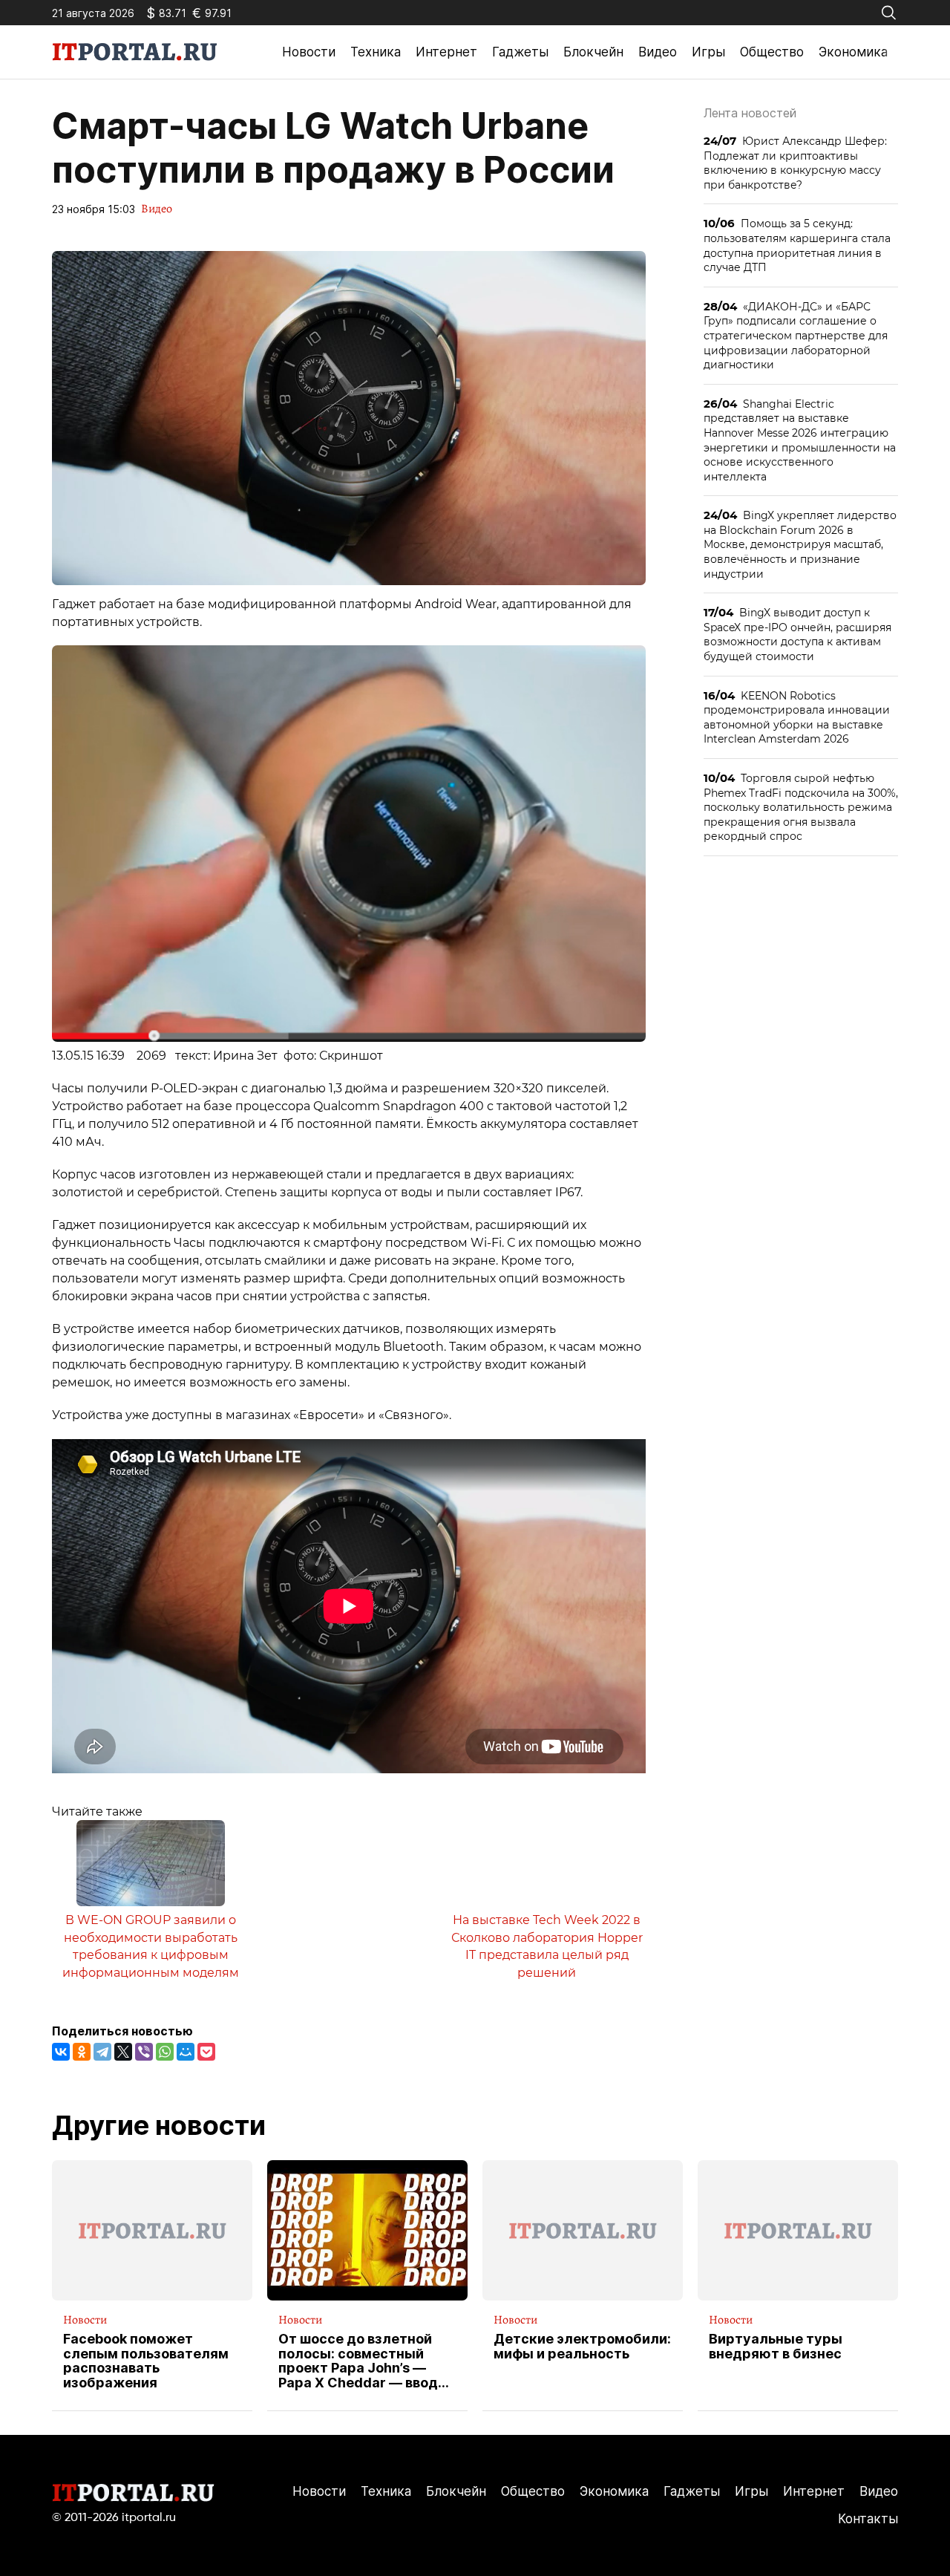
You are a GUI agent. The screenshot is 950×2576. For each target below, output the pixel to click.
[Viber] (144, 2052)
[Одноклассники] (82, 2052)
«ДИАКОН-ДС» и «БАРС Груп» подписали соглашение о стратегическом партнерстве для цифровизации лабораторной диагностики (796, 335)
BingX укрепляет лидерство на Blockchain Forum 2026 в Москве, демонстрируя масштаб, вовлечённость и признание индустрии (800, 544)
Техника (376, 52)
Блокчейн (593, 52)
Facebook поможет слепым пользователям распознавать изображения (146, 2361)
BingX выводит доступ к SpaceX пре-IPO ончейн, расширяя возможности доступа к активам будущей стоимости (797, 634)
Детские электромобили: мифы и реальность (582, 2347)
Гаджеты (520, 52)
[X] (123, 2052)
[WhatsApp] (165, 2052)
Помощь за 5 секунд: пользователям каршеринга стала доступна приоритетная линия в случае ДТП (797, 245)
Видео (658, 52)
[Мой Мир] (186, 2052)
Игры (708, 52)
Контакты (868, 2519)
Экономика (853, 52)
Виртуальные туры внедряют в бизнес (776, 2347)
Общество (772, 52)
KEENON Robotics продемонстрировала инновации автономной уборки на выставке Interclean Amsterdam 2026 (797, 717)
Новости (309, 52)
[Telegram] (102, 2052)
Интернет (446, 52)
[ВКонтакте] (61, 2052)
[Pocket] (206, 2052)
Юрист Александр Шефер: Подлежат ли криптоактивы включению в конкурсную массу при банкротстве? (795, 163)
